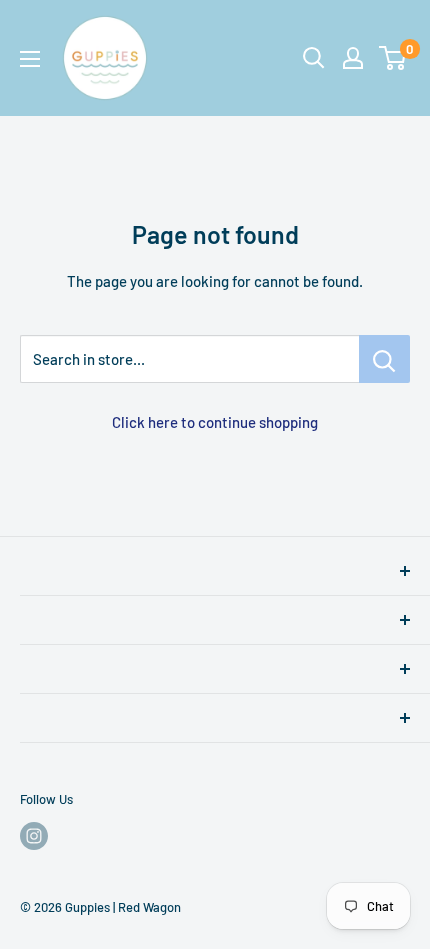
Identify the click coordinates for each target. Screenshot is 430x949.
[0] (393, 58)
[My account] (353, 58)
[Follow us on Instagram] (34, 836)
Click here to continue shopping (215, 422)
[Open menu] (30, 59)
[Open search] (314, 58)
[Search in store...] (384, 359)
